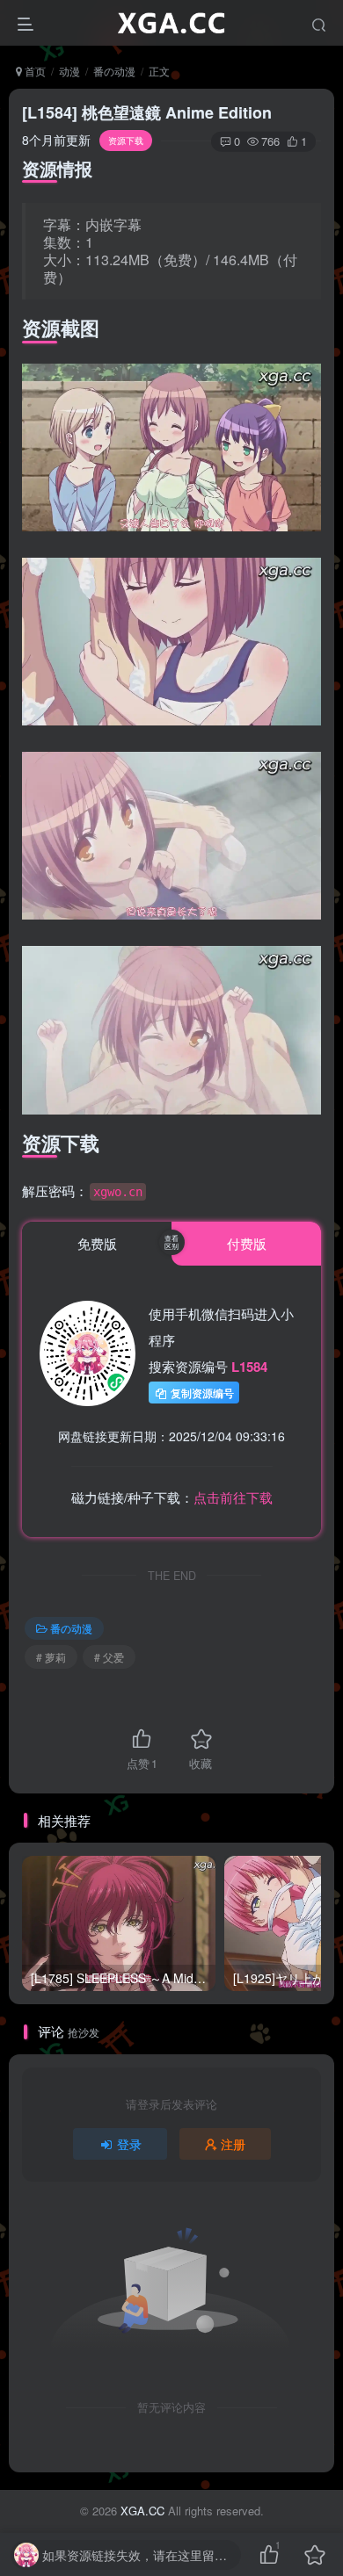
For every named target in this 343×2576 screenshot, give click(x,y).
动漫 (69, 71)
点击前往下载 (233, 1497)
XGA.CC (142, 2511)
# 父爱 (109, 1657)
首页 (34, 71)
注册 (233, 2144)
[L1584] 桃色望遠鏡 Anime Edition (147, 112)
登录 (129, 2144)
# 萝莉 (51, 1657)
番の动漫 (114, 71)
